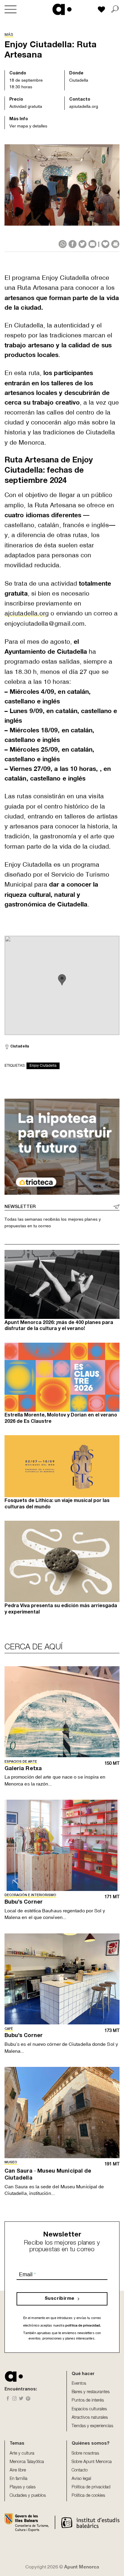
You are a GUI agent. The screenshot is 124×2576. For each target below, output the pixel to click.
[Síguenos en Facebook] (8, 2399)
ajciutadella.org (84, 106)
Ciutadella (79, 80)
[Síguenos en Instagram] (15, 2399)
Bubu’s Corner (24, 1902)
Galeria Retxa (23, 1769)
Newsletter (20, 1207)
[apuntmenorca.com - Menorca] (62, 9)
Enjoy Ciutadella (43, 1066)
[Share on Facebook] (73, 244)
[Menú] (11, 9)
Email (27, 2274)
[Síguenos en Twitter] (21, 2399)
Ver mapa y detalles (28, 126)
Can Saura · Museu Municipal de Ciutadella (48, 2175)
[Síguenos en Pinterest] (28, 2399)
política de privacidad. (83, 2325)
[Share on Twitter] (82, 244)
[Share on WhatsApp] (63, 244)
